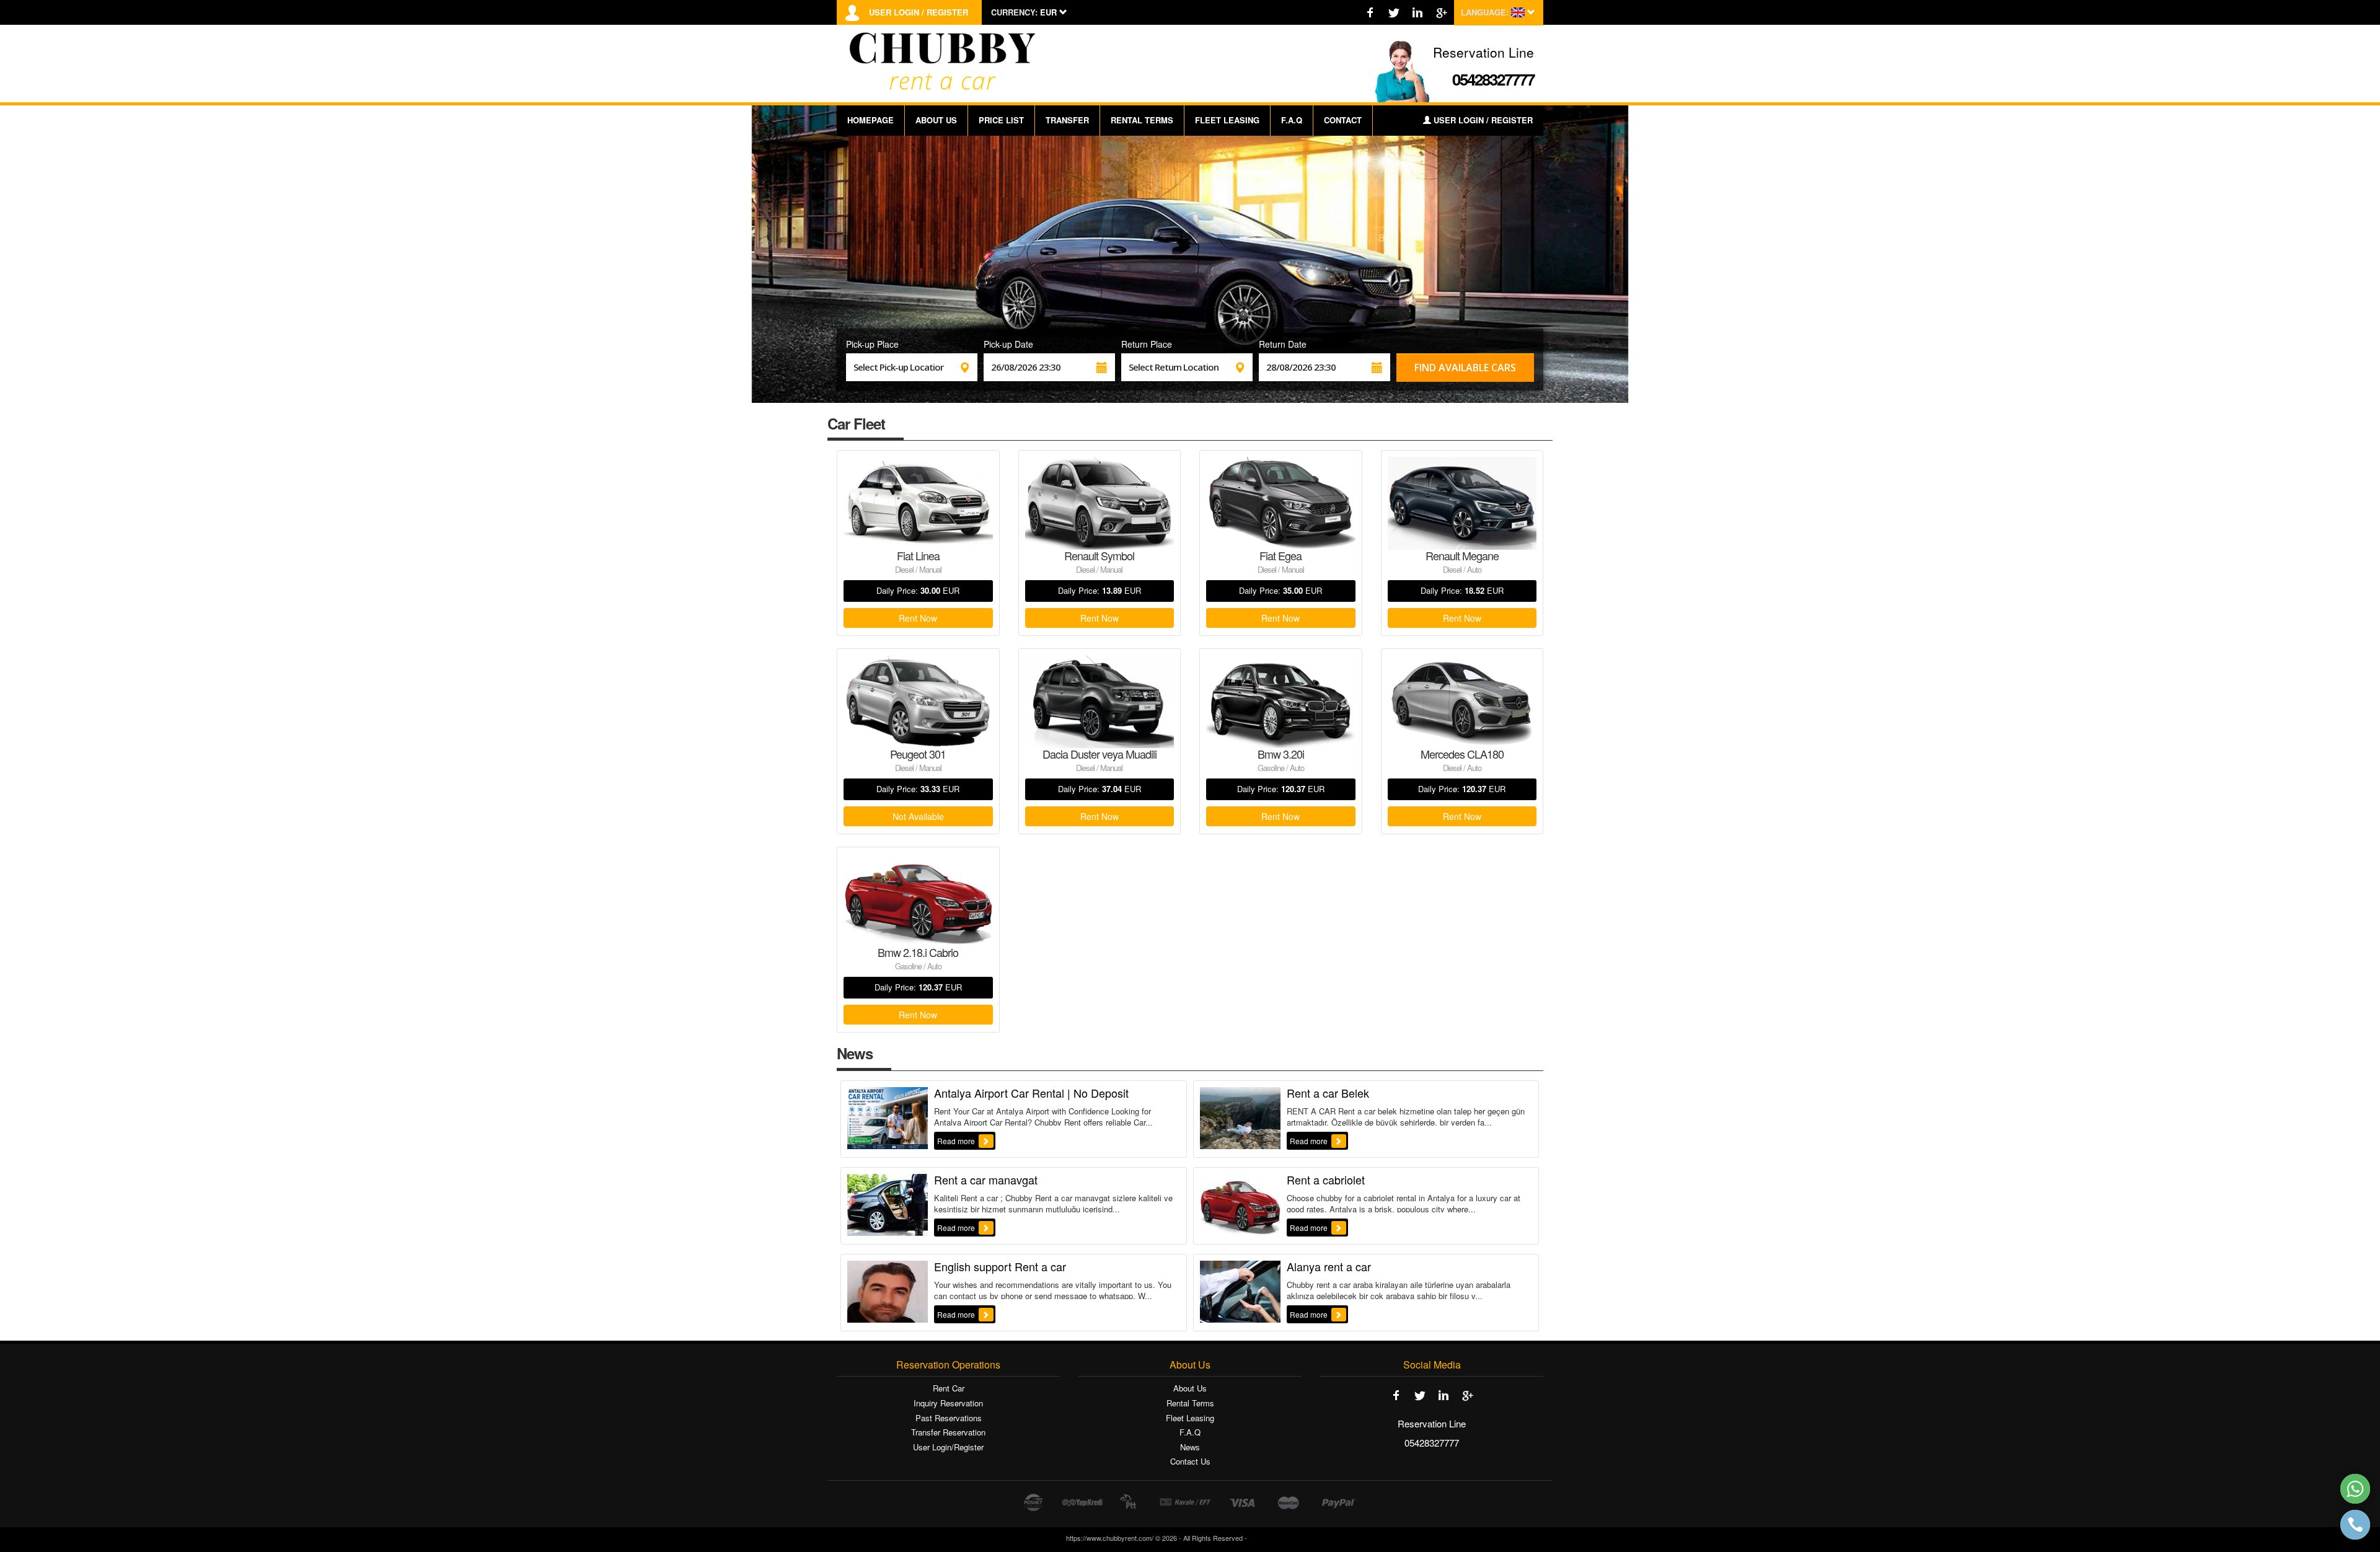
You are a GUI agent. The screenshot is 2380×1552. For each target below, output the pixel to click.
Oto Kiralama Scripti (1282, 1538)
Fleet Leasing (1190, 1418)
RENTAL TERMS (1142, 120)
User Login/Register (948, 1447)
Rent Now (918, 618)
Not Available (918, 816)
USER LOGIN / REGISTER (919, 12)
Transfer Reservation (948, 1432)
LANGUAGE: (1485, 12)
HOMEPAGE (870, 120)
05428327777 (1493, 79)
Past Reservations (949, 1418)
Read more (957, 1141)
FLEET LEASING (1227, 120)
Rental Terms (1190, 1403)
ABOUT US (936, 120)
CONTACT (1343, 120)
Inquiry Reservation (948, 1403)
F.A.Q (1292, 120)
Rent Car (949, 1388)
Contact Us (1190, 1462)
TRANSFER (1067, 120)
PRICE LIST (1001, 120)
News (1190, 1447)
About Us (1190, 1388)
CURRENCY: (1014, 12)
